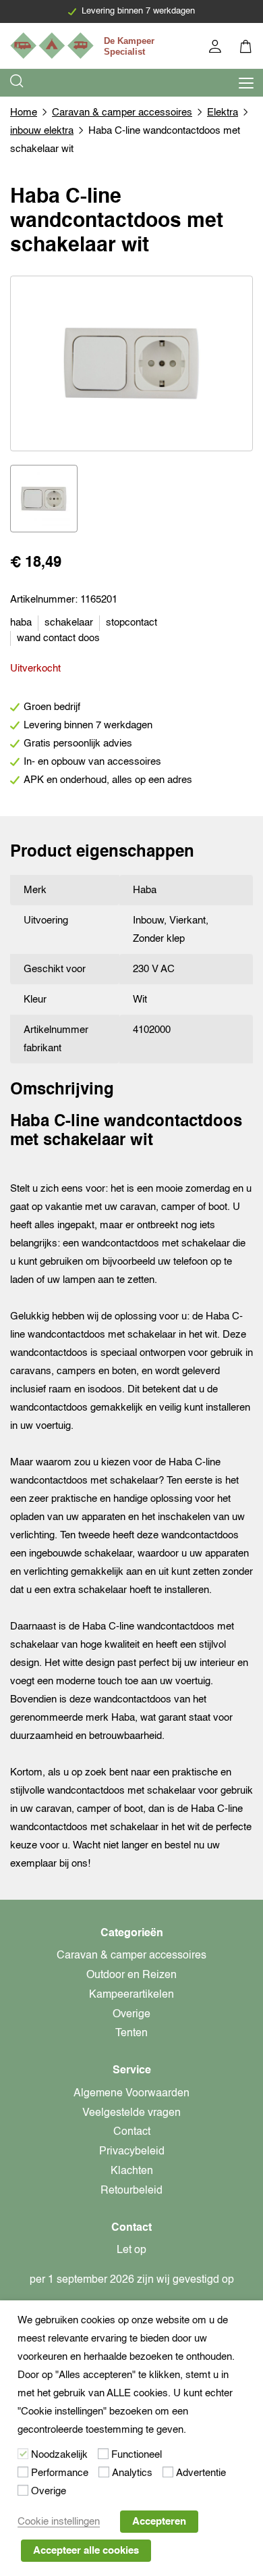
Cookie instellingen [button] (59, 2522)
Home (24, 112)
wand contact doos (58, 638)
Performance (60, 2473)
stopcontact (131, 623)
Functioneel (137, 2455)
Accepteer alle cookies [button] (86, 2551)
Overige (131, 2015)
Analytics (132, 2473)
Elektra (223, 112)
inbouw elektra (42, 131)
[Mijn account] (216, 48)
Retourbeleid (131, 2191)
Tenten (131, 2034)
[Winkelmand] (246, 48)
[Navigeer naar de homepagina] (84, 46)
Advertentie (201, 2473)
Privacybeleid (132, 2152)
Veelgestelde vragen (131, 2113)
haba (21, 623)
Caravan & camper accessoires (122, 112)
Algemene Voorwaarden (131, 2094)
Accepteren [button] (159, 2522)
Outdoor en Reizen (131, 1975)
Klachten (132, 2171)
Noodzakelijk (59, 2455)
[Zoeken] (18, 83)
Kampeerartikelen (131, 1995)
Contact (132, 2132)
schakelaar (69, 623)
